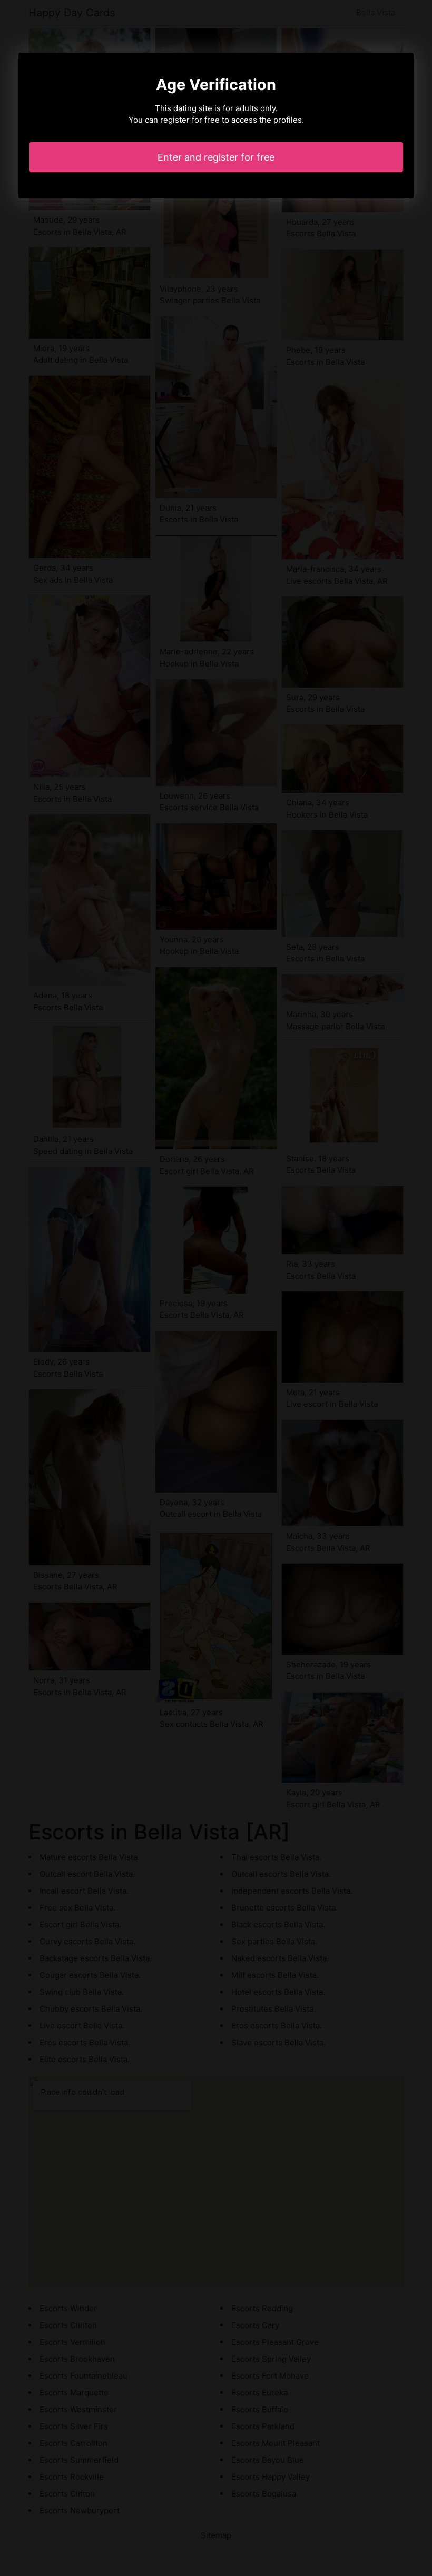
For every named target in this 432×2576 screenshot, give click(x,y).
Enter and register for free (216, 157)
